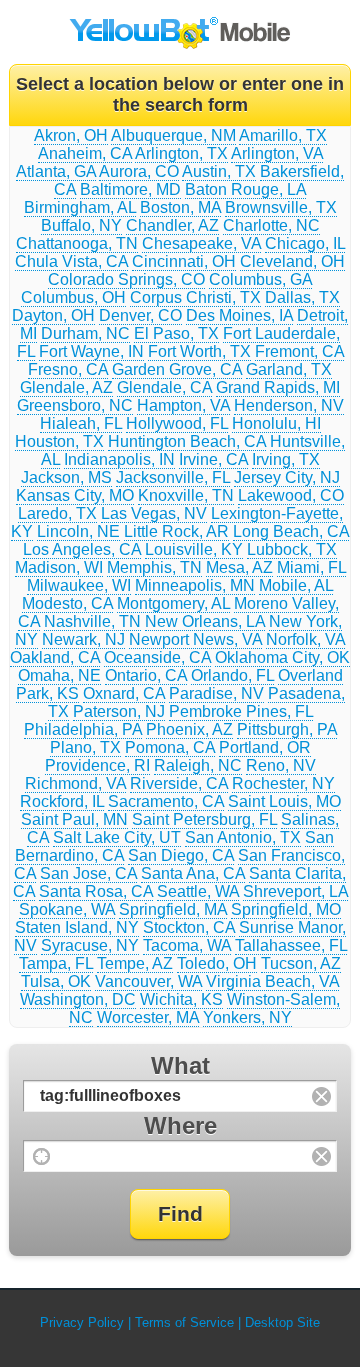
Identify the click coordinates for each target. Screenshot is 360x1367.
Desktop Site (282, 1322)
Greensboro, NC (75, 405)
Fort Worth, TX (199, 351)
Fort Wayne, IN (91, 351)
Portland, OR (265, 747)
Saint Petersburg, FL (204, 819)
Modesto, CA (67, 603)
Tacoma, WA (187, 945)
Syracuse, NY (90, 945)
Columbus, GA (260, 279)
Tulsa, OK (56, 981)
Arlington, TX (181, 153)
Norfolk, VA (305, 639)
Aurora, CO (139, 171)
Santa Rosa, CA (96, 891)
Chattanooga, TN (77, 243)
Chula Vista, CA (71, 261)
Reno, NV (281, 765)
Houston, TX (59, 441)
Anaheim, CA (85, 153)
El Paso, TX (176, 333)
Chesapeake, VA (201, 243)
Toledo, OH (217, 963)
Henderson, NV (289, 405)
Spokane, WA (67, 909)
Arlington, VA (277, 153)
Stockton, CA (189, 927)
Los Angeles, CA (82, 549)
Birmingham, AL (80, 207)
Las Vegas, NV (154, 513)
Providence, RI (97, 765)
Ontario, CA (146, 675)
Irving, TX (286, 459)
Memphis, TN (154, 567)
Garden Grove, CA (177, 369)
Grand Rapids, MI (278, 387)
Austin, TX (219, 171)
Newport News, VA (195, 639)
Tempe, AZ (135, 963)
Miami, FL (311, 567)
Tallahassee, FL (291, 945)
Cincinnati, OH (184, 261)
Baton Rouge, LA (245, 189)
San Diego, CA (181, 855)
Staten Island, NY (77, 927)
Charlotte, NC (271, 225)
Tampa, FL (56, 963)
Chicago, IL (305, 243)
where (180, 1125)
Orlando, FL (232, 675)
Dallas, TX (302, 297)
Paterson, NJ (119, 711)
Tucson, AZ (301, 963)
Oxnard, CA (124, 693)
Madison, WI (59, 567)
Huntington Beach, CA (187, 441)
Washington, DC (78, 999)
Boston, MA (180, 207)
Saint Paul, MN (74, 819)
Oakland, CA (55, 657)
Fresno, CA (68, 369)
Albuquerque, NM (173, 135)
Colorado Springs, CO (126, 279)
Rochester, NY (283, 783)
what (180, 1065)
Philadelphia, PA (83, 729)
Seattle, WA (198, 891)
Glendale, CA (164, 387)
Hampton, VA (183, 405)
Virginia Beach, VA (272, 981)
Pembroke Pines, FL (241, 711)
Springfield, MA (173, 909)
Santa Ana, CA (193, 873)
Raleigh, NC (198, 765)
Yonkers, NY (247, 1017)
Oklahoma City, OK (282, 657)
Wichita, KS (181, 999)
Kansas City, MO (75, 495)
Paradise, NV (216, 693)
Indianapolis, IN (119, 459)
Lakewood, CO (291, 495)
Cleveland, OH (292, 261)
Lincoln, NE (78, 531)
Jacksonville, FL (173, 477)
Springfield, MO (286, 909)
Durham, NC (85, 333)
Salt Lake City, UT (117, 837)
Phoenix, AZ (189, 729)
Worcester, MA (148, 1017)
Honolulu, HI (276, 423)
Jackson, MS (66, 477)
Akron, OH (71, 135)
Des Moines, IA (239, 315)
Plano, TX (85, 747)
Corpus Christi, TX (195, 297)
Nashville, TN (92, 621)
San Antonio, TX (243, 837)
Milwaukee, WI (79, 585)
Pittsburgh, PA (287, 729)
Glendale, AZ (66, 387)
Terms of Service (184, 1322)
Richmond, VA (75, 783)
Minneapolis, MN (195, 585)
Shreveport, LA (295, 891)
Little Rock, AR (176, 531)
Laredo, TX (57, 513)
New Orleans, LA (205, 621)
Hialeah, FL (81, 423)
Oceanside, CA (157, 657)
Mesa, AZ (239, 567)
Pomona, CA (170, 747)
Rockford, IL (62, 801)
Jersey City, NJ (287, 477)
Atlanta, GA (56, 171)
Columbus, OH (73, 297)
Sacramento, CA (166, 801)
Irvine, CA (213, 459)
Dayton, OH (53, 315)
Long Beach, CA (291, 531)
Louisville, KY (194, 549)
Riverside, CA (179, 783)
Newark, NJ (83, 639)
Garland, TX (289, 369)
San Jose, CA (88, 873)
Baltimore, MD (130, 189)
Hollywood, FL (177, 423)
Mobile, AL (296, 585)
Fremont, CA (299, 351)
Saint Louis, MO (284, 801)
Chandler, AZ (172, 225)
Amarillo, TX (283, 135)
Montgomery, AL (173, 603)
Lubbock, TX (292, 549)
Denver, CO (140, 315)
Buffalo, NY (81, 225)
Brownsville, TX (281, 207)
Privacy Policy (82, 1322)
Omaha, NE (59, 675)
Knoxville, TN (186, 495)
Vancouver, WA (148, 981)
